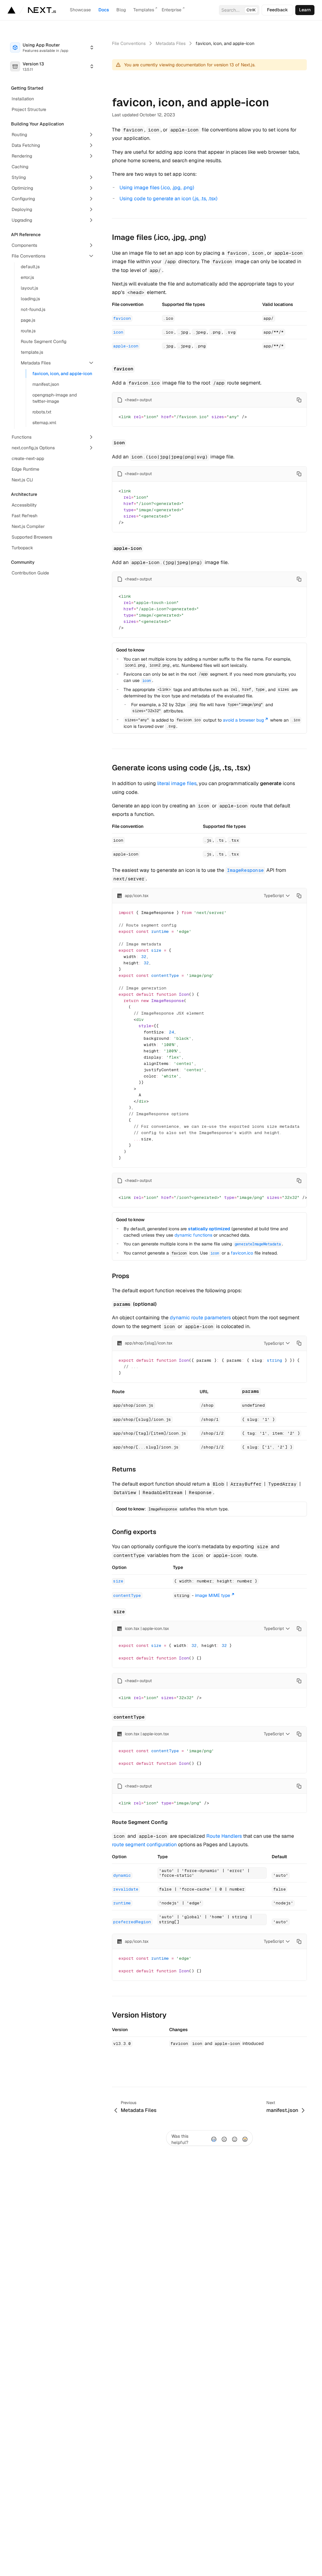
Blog (121, 10)
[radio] (214, 2139)
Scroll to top (124, 2069)
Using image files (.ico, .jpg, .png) (157, 188)
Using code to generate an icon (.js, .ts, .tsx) (168, 199)
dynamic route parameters (200, 1318)
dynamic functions (193, 1235)
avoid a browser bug (243, 720)
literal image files (177, 783)
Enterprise (172, 10)
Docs (104, 10)
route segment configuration (144, 1845)
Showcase (80, 10)
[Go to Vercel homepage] (11, 10)
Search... (239, 10)
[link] (305, 10)
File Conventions (129, 43)
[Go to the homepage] (42, 10)
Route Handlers (224, 1836)
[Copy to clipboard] (299, 400)
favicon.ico (242, 1253)
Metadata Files (171, 43)
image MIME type (213, 1595)
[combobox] (52, 47)
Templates (144, 10)
